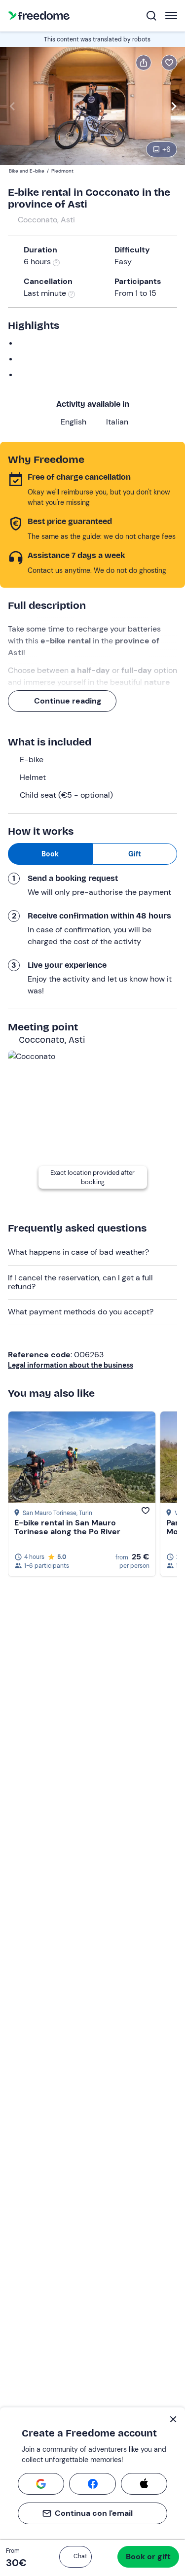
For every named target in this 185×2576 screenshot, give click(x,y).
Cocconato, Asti (46, 220)
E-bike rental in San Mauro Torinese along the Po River (67, 1527)
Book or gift (148, 2557)
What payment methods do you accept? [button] (81, 1312)
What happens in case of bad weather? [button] (78, 1252)
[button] (75, 2557)
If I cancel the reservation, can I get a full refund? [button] (80, 1282)
